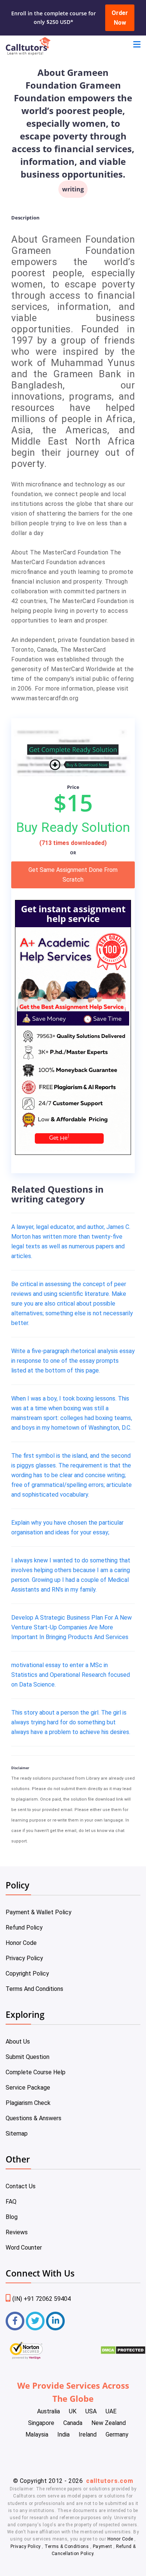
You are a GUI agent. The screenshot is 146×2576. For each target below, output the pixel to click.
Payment (102, 2546)
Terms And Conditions (34, 1989)
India (63, 2434)
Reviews (17, 2232)
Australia (48, 2411)
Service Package (28, 2088)
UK (73, 2411)
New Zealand (109, 2423)
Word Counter (24, 2248)
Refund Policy (24, 1928)
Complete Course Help (36, 2072)
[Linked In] (55, 2321)
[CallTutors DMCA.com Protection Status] (123, 2353)
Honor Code (21, 1943)
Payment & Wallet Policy (39, 1912)
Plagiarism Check (28, 2103)
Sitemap (17, 2134)
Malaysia (37, 2434)
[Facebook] (15, 2321)
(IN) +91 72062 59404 (42, 2299)
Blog (12, 2217)
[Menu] (137, 45)
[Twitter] (35, 2321)
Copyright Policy (27, 1974)
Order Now (120, 18)
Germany (117, 2434)
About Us (18, 2042)
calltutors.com (110, 2481)
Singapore (41, 2423)
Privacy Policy (24, 1958)
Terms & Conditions (67, 2546)
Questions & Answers (34, 2118)
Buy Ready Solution (73, 827)
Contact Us (21, 2186)
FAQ (11, 2202)
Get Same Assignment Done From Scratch (73, 875)
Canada (73, 2423)
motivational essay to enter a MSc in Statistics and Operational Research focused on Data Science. (71, 1675)
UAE (111, 2411)
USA (91, 2411)
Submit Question (28, 2057)
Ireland (88, 2434)
